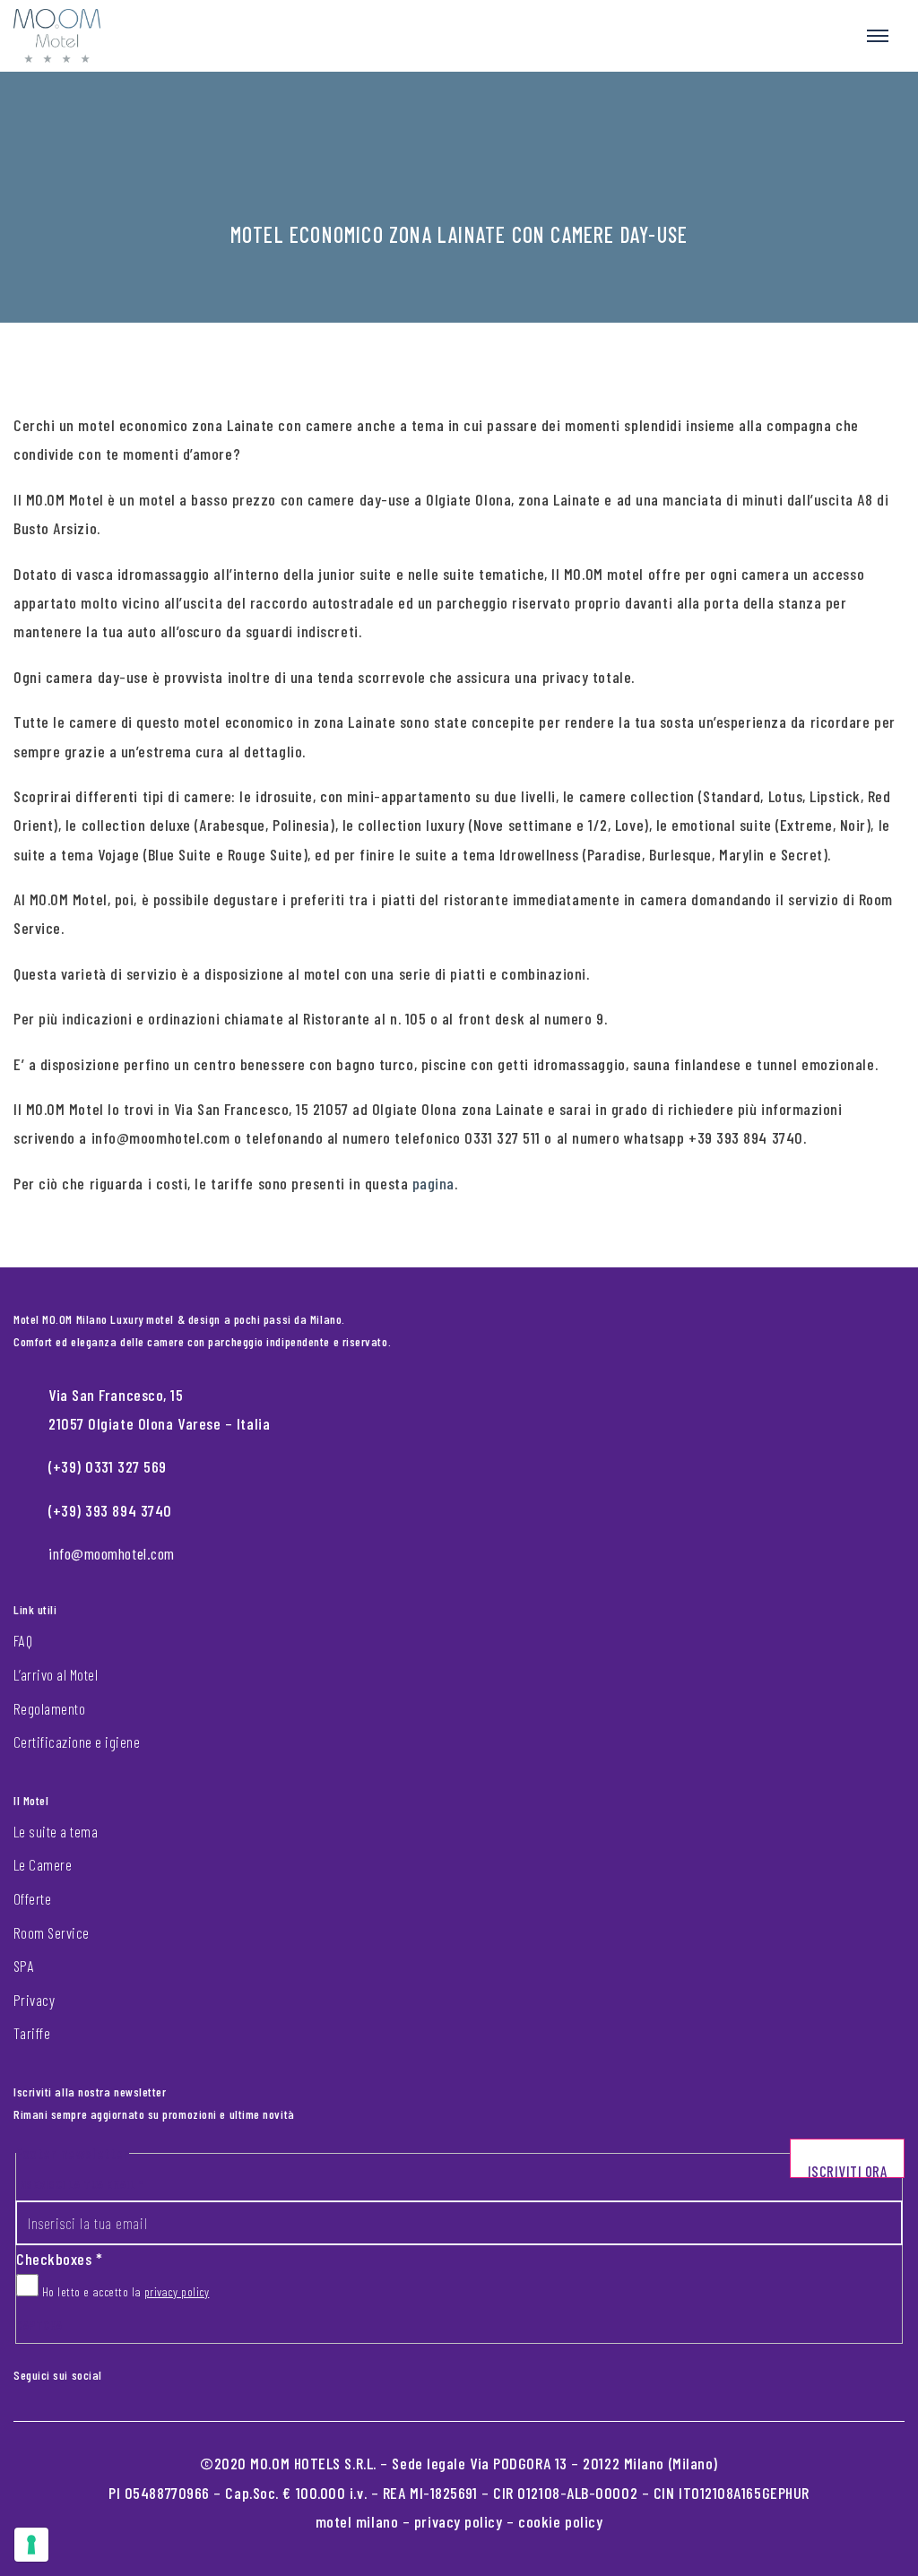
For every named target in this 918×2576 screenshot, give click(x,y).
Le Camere (43, 1864)
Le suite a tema (56, 1831)
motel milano (357, 2521)
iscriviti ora (848, 2170)
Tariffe (32, 2033)
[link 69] (115, 2372)
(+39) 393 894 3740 (110, 1510)
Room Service (52, 1932)
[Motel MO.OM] (57, 36)
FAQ (23, 1640)
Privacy (34, 2000)
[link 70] (129, 2372)
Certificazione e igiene (77, 1742)
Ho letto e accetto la (124, 2291)
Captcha (39, 2325)
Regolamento (49, 1708)
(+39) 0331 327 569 (108, 1466)
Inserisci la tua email (80, 2184)
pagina (433, 1183)
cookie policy (560, 2521)
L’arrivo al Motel (56, 1674)
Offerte (32, 1898)
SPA (24, 1966)
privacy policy (177, 2291)
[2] (31, 2545)
